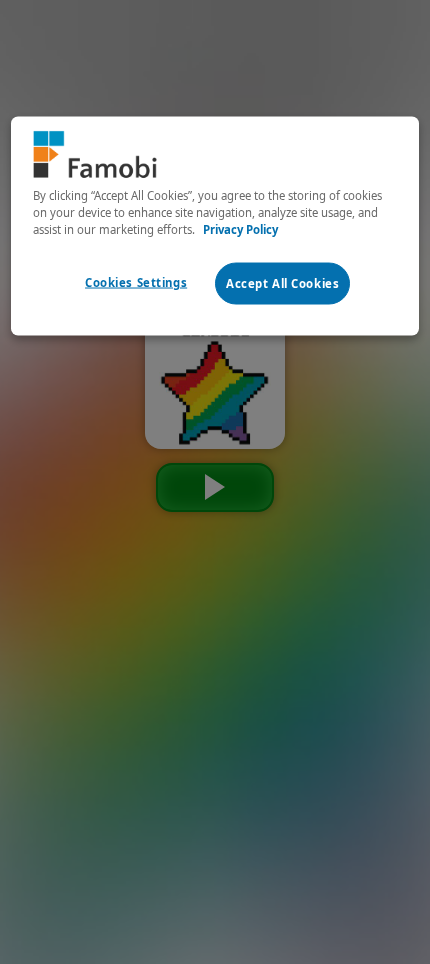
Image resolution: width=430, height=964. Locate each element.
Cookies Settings (136, 281)
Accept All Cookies (282, 282)
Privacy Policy (240, 228)
